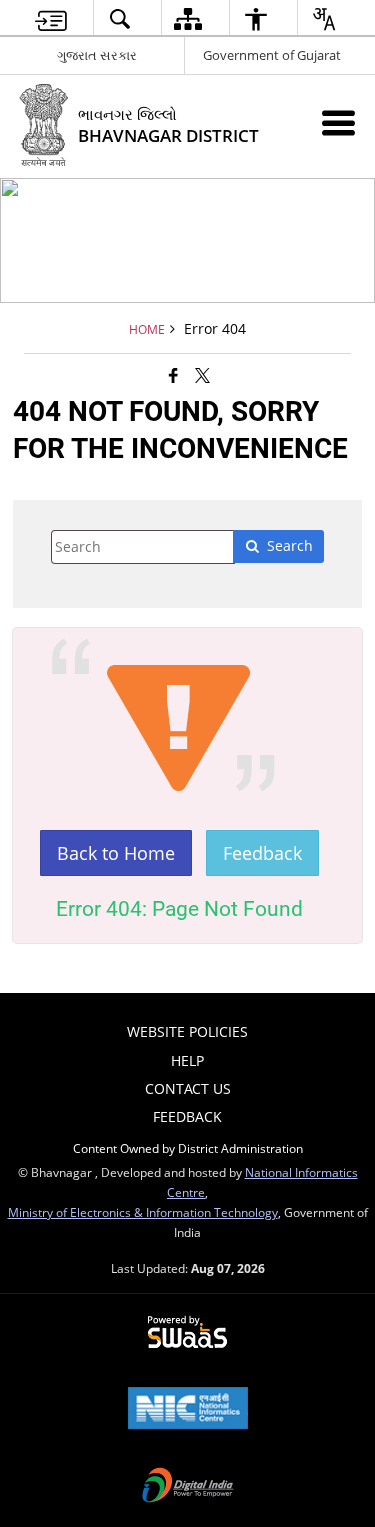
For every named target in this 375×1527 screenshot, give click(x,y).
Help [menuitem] (187, 1060)
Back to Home (116, 853)
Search (290, 545)
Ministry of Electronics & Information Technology (143, 1212)
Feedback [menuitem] (187, 1116)
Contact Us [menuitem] (188, 1088)
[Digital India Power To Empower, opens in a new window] (188, 1487)
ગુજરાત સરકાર (97, 55)
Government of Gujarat (272, 55)
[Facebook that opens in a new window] (173, 375)
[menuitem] (50, 18)
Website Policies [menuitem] (187, 1031)
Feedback (262, 853)
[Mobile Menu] (338, 122)
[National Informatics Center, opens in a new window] (188, 1410)
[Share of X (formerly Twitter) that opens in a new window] (202, 375)
